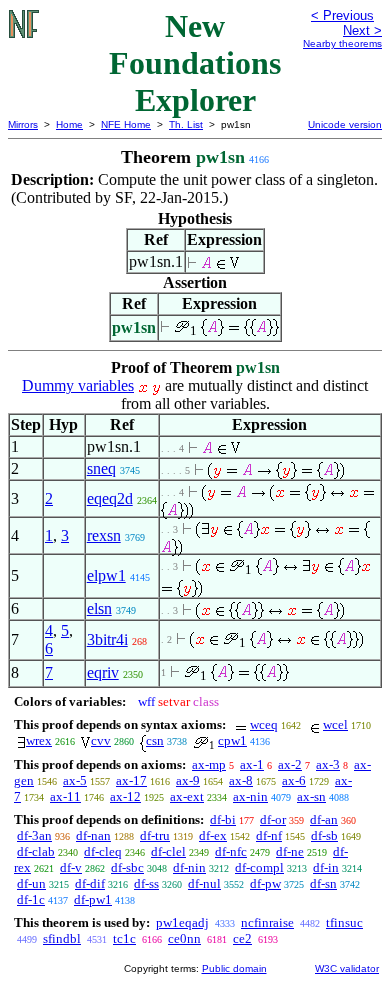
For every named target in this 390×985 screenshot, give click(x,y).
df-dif (90, 883)
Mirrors (23, 124)
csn (155, 740)
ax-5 (75, 780)
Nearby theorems (342, 43)
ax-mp (209, 764)
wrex (39, 740)
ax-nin (250, 796)
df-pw (265, 883)
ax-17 (131, 780)
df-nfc (231, 851)
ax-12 (125, 796)
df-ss (146, 883)
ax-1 (252, 764)
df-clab (36, 851)
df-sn (323, 883)
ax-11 (65, 796)
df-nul (204, 883)
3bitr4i (107, 639)
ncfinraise (267, 922)
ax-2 (290, 764)
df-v (71, 867)
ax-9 (188, 780)
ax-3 (328, 764)
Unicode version (345, 124)
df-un (31, 883)
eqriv (103, 672)
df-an (324, 819)
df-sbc (127, 867)
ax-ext (187, 796)
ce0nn (184, 938)
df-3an (34, 835)
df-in (326, 867)
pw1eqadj (182, 922)
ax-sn (311, 796)
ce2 (242, 938)
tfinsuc (344, 922)
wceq (264, 724)
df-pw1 (93, 899)
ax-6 (294, 780)
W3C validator (347, 968)
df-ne (290, 851)
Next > (362, 30)
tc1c (124, 938)
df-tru (155, 835)
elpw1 (106, 575)
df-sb (324, 835)
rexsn (104, 535)
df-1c (31, 899)
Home (69, 124)
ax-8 (241, 780)
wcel (335, 724)
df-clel (168, 851)
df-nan (93, 835)
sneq (101, 468)
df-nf (269, 835)
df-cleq (103, 851)
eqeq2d (110, 498)
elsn (99, 608)
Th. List (186, 124)
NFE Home (126, 124)
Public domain (234, 968)
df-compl (259, 867)
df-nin (189, 867)
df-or (273, 819)
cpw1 (232, 740)
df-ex (213, 835)
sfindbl (62, 938)
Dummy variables (78, 385)
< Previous (342, 15)
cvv (101, 740)
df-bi (223, 819)
